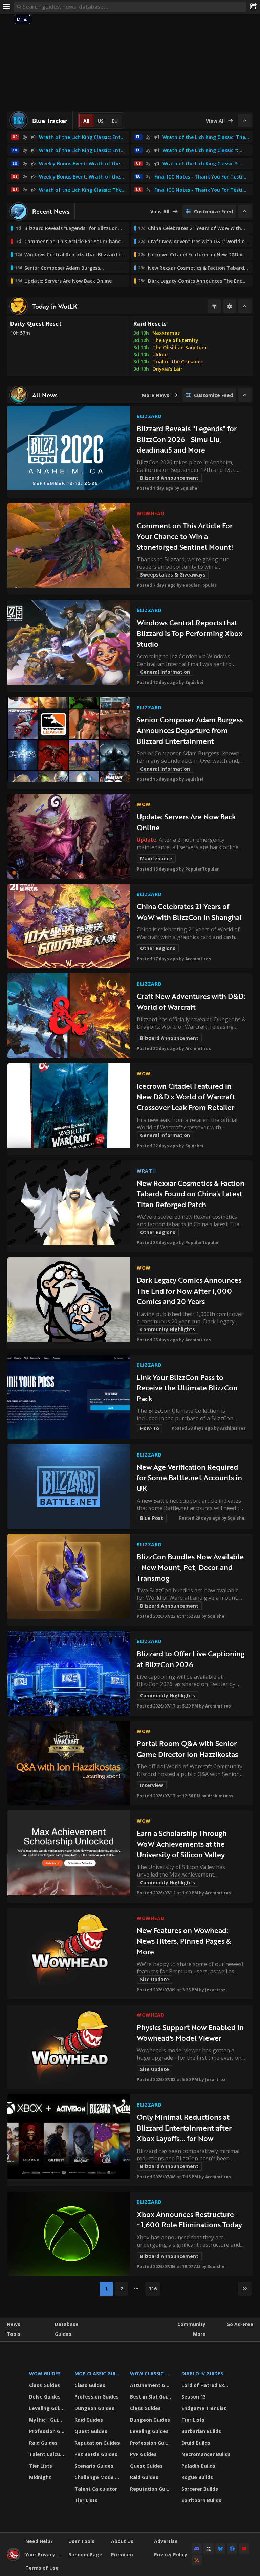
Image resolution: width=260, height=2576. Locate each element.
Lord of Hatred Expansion (207, 2385)
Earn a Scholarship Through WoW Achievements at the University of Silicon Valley (182, 1844)
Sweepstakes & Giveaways (173, 575)
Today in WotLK (55, 306)
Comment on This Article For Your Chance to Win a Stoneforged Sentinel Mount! (185, 536)
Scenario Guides (94, 2466)
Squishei (190, 488)
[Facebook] (232, 2549)
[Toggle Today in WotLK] (245, 306)
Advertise (166, 2541)
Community (191, 2324)
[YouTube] (244, 2549)
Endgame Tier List (204, 2408)
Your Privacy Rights (44, 2554)
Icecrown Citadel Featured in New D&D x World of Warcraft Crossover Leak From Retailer (186, 1096)
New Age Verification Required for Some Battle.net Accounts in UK (189, 1478)
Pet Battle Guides (96, 2454)
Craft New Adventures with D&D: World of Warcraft (191, 1001)
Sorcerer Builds (200, 2489)
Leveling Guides (48, 2408)
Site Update (155, 1979)
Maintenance (156, 858)
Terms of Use (42, 2568)
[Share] (253, 7)
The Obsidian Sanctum (179, 347)
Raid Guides (43, 2443)
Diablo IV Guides (202, 2374)
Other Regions (158, 948)
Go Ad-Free (240, 2324)
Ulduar (160, 354)
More (199, 2334)
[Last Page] (245, 2289)
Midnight (40, 2477)
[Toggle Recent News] (245, 211)
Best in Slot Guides (151, 2397)
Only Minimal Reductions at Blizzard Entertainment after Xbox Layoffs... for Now (184, 2128)
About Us (122, 2541)
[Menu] (7, 7)
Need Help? (39, 2541)
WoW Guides (45, 2374)
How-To (150, 1428)
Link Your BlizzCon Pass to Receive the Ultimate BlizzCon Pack (187, 1388)
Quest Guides (91, 2431)
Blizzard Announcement (169, 478)
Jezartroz (215, 1990)
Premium (122, 2554)
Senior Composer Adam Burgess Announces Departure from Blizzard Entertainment (190, 730)
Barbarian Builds (201, 2431)
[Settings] (230, 306)
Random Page (85, 2554)
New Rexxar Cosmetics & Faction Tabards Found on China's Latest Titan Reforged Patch (191, 1194)
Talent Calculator (48, 2454)
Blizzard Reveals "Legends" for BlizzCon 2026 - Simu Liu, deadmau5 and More (187, 439)
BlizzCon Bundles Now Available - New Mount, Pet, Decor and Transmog (190, 1567)
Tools (14, 2334)
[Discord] (197, 2549)
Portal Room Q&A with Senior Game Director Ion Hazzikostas (187, 1749)
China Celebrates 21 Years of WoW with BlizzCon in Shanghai (189, 912)
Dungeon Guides (94, 2408)
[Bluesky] (220, 2549)
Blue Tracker (50, 121)
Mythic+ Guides (48, 2420)
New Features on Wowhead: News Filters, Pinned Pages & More (184, 1941)
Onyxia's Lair (167, 369)
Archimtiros (198, 959)
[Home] (14, 2559)
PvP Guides (143, 2454)
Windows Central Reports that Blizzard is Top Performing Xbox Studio (190, 633)
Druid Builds (196, 2443)
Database (67, 2324)
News (14, 2324)
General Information (165, 672)
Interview (152, 1785)
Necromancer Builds (206, 2454)
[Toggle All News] (245, 395)
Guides (63, 2334)
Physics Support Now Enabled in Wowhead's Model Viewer (190, 2033)
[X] (209, 2549)
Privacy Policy (171, 2554)
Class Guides (45, 2385)
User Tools (81, 2541)
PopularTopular (200, 585)
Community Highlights (168, 1329)
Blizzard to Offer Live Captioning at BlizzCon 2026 (191, 1659)
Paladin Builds (198, 2466)
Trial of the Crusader (177, 362)
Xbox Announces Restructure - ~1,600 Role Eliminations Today (189, 2219)
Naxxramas (166, 333)
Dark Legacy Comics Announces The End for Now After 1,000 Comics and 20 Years (189, 1291)
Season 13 (194, 2397)
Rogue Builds (197, 2477)
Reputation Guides (97, 2443)
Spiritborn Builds (201, 2500)
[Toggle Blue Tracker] (245, 121)
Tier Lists (41, 2466)
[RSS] (197, 2560)
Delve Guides (45, 2397)
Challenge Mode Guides (98, 2477)
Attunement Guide (151, 2385)
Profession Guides (48, 2431)
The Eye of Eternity (175, 340)
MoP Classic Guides (98, 2374)
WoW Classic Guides (151, 2374)
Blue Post (152, 1518)
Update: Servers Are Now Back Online (186, 822)
